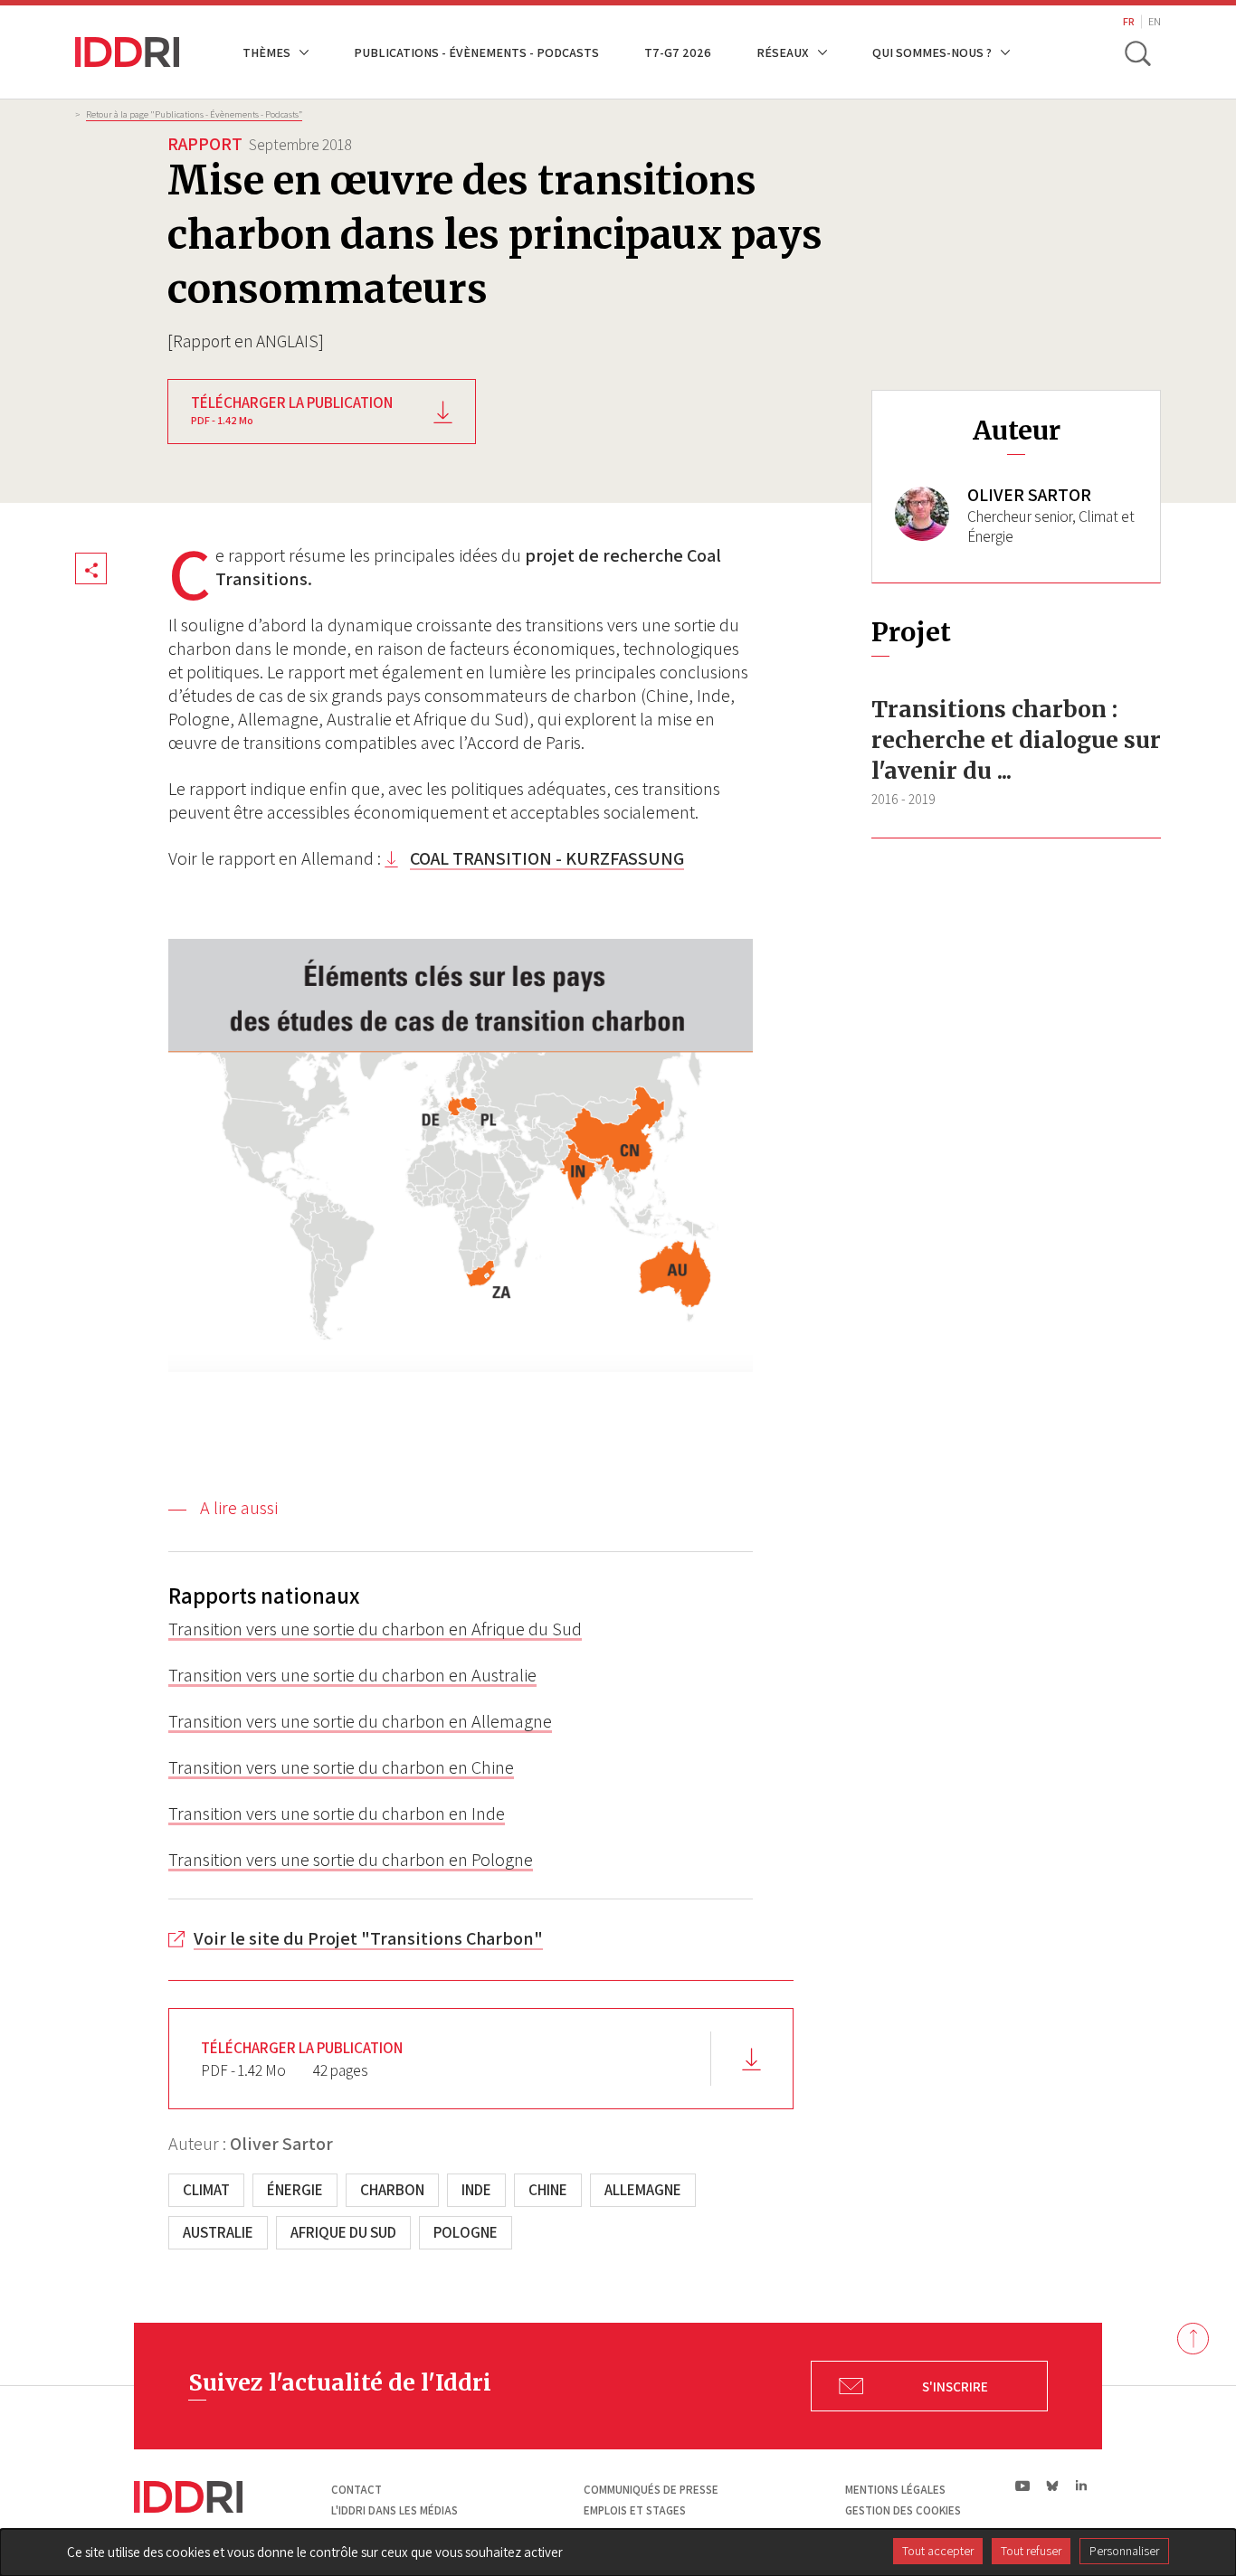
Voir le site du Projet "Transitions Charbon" (368, 1938)
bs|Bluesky (1053, 2486)
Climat (206, 2190)
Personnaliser (1124, 2551)
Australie (218, 2232)
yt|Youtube (1023, 2486)
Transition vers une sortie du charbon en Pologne (351, 1860)
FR (1129, 21)
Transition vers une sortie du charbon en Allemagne (360, 1721)
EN (1155, 21)
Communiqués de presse (651, 2490)
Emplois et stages (635, 2510)
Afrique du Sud (343, 2232)
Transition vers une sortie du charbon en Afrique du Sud (375, 1629)
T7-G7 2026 (678, 52)
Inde (476, 2190)
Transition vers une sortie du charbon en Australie (352, 1675)
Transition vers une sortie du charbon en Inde (337, 1814)
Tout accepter (938, 2551)
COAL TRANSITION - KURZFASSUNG (547, 858)
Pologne (466, 2232)
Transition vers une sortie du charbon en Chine (341, 1767)
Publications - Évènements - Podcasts (476, 52)
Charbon (392, 2190)
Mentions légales (895, 2490)
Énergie (295, 2190)
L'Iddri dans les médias (395, 2510)
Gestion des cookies (903, 2510)
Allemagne (643, 2190)
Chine (548, 2190)
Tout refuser (1031, 2551)
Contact (357, 2490)
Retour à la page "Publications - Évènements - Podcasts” (194, 114)
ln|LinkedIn (1081, 2486)
